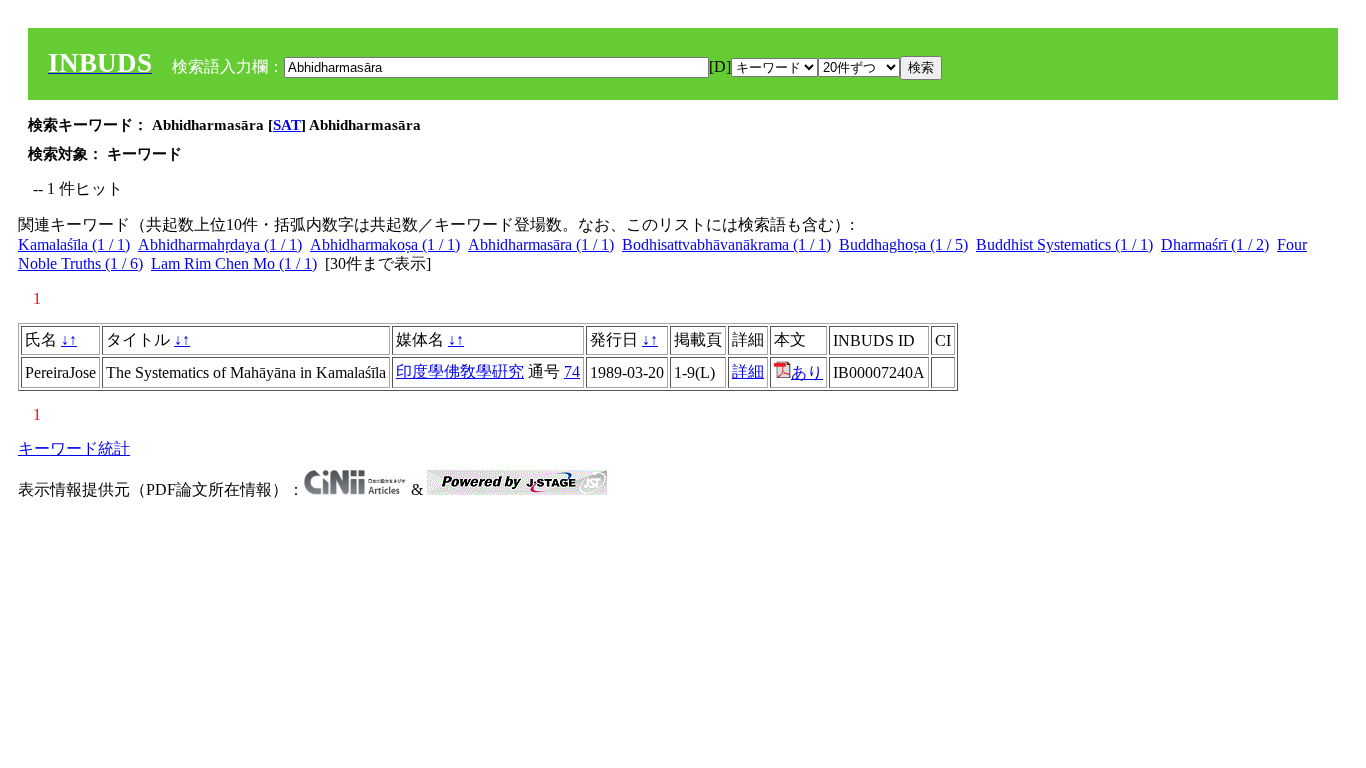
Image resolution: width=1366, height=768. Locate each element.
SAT (287, 125)
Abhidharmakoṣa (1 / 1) (385, 244)
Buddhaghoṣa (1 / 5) (903, 244)
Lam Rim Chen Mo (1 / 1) (234, 263)
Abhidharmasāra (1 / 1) (541, 244)
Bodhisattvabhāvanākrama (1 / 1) (726, 244)
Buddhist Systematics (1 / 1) (1064, 244)
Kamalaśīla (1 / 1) (74, 244)
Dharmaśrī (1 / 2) (1215, 244)
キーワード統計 (74, 448)
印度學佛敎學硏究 (460, 371)
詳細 (748, 371)
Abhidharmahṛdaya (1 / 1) (220, 244)
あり (807, 372)
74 (572, 371)
